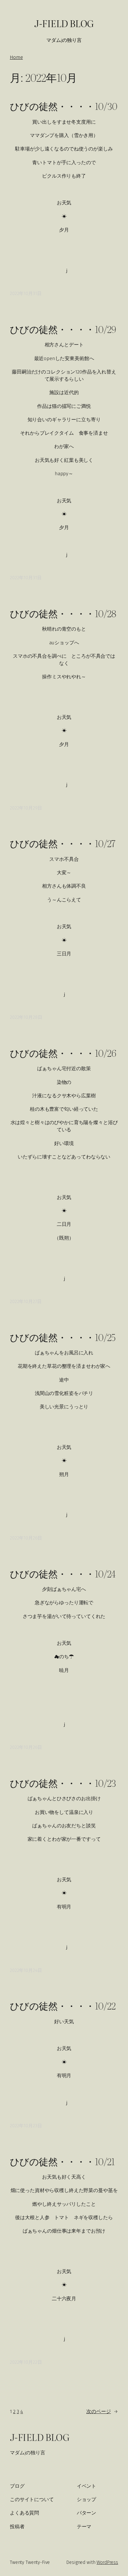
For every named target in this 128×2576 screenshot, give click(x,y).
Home (16, 57)
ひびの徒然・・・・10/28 (63, 613)
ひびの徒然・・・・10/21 (62, 2161)
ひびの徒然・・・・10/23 (63, 1783)
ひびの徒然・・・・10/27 (63, 843)
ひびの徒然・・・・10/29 (63, 329)
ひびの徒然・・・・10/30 (64, 106)
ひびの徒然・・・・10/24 (63, 1574)
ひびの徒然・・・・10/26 (63, 1053)
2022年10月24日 (26, 1970)
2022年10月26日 (26, 1538)
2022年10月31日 (26, 294)
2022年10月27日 (26, 1302)
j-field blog (64, 23)
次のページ (102, 2411)
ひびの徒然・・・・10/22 (63, 2006)
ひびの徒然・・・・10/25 (63, 1337)
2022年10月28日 (26, 1017)
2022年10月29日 (26, 808)
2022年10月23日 (26, 2126)
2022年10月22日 (26, 2362)
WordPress (107, 2562)
